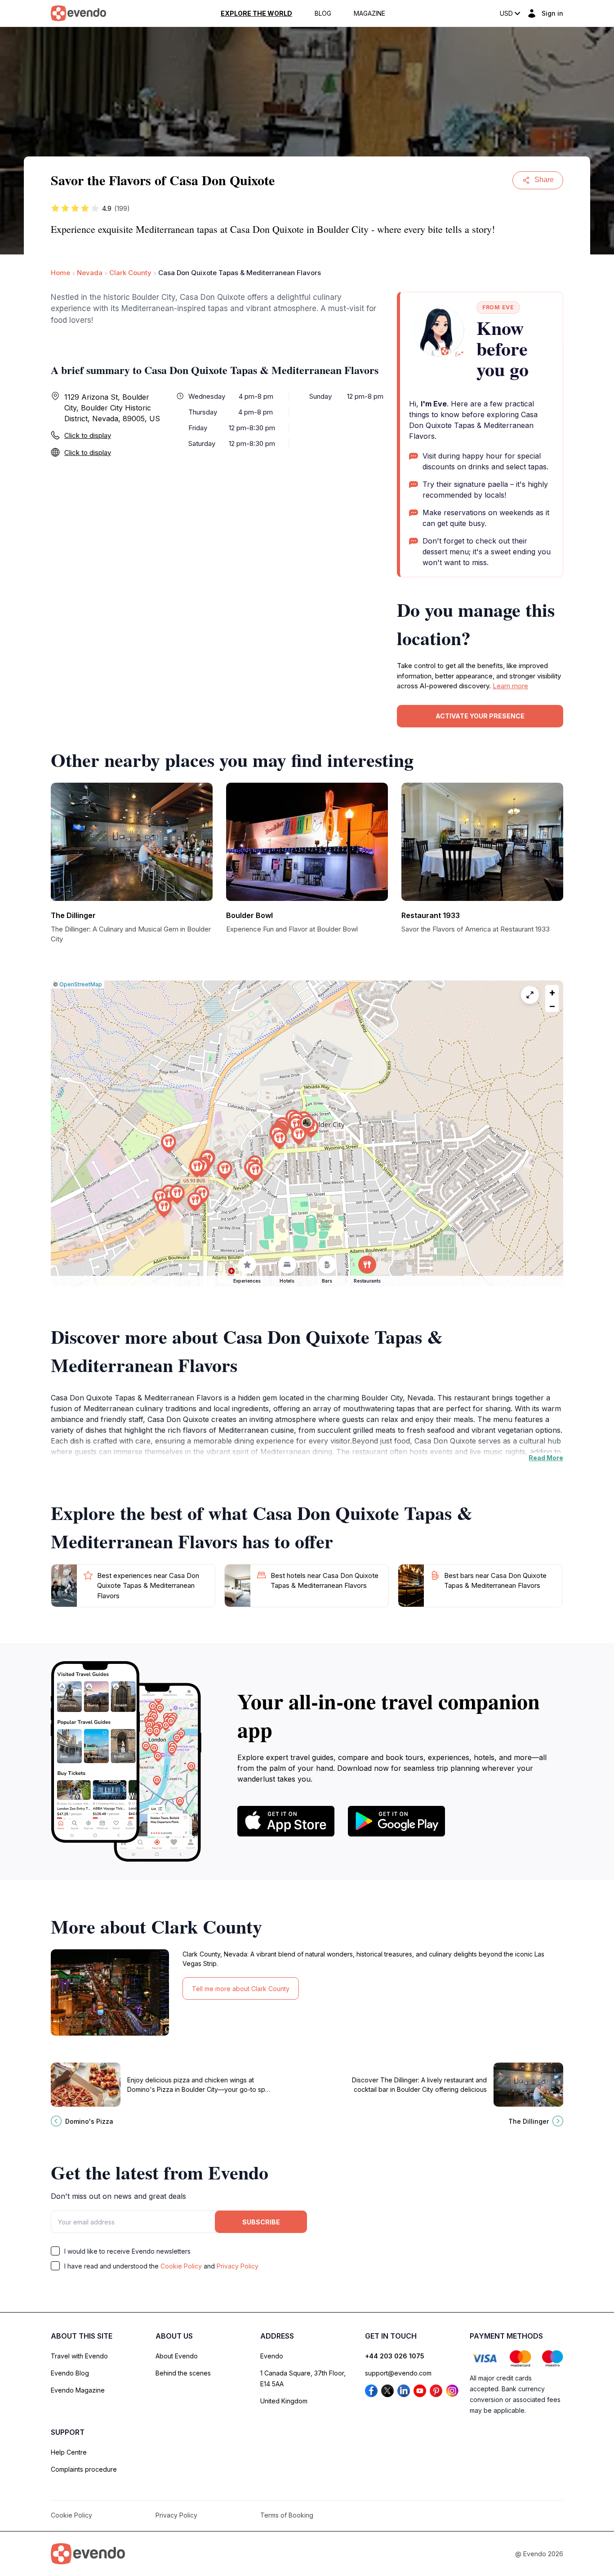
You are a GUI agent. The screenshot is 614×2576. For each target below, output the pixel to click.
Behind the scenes (183, 2373)
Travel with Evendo (79, 2356)
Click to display (88, 435)
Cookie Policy (181, 2266)
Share (544, 180)
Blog (323, 13)
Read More (546, 1458)
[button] (307, 1125)
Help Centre (69, 2452)
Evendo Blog (70, 2373)
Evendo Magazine (78, 2390)
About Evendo (177, 2356)
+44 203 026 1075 (395, 2356)
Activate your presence (480, 716)
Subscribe (261, 2222)
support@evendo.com (398, 2373)
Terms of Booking (287, 2515)
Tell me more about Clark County (241, 1989)
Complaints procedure (84, 2469)
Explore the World (256, 13)
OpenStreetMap (81, 984)
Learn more (510, 686)
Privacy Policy (238, 2266)
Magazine (369, 13)
